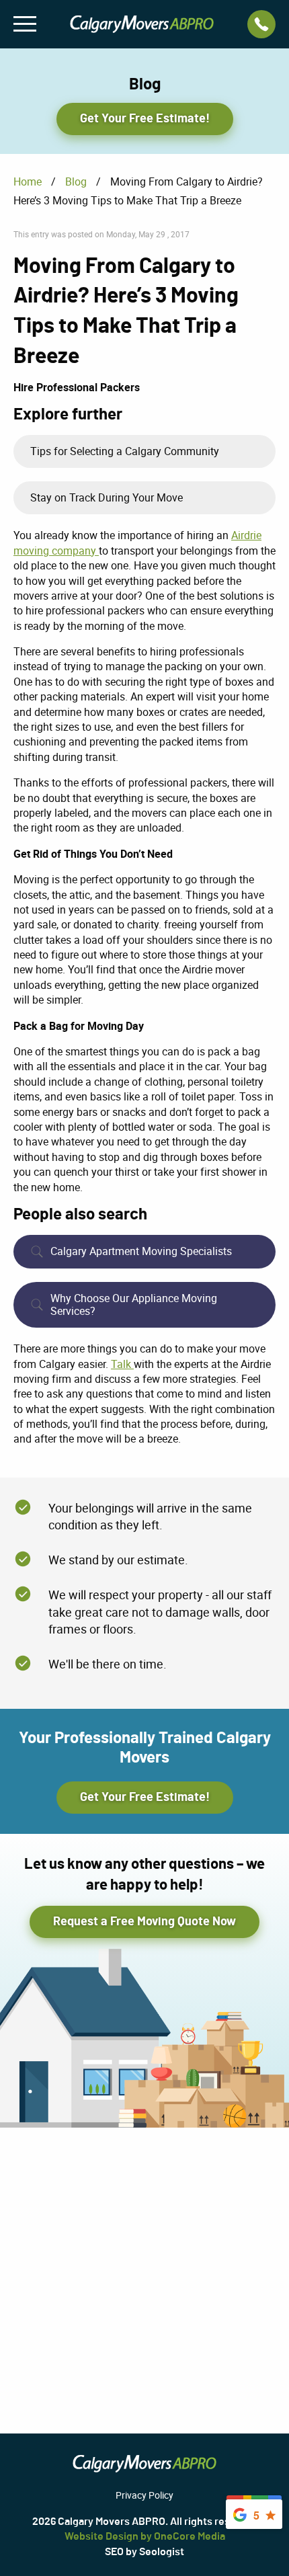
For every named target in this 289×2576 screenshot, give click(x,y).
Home (28, 182)
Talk (122, 1364)
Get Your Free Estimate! (145, 119)
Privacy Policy (144, 2495)
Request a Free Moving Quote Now (144, 1922)
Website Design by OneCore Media (145, 2536)
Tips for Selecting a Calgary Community (125, 451)
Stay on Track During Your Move (107, 497)
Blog (76, 182)
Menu (25, 24)
